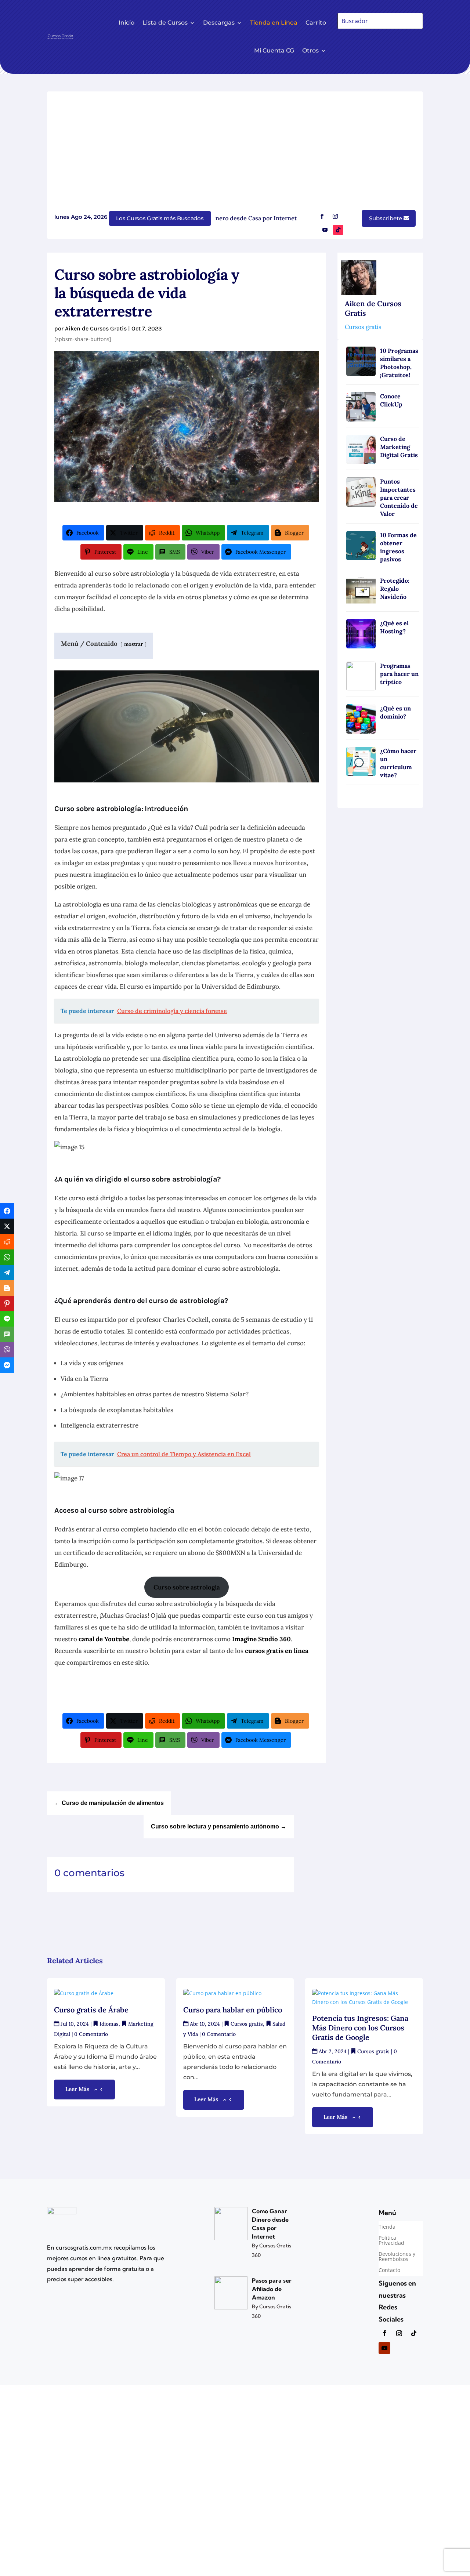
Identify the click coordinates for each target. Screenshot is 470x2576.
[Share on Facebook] (7, 1211)
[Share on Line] (7, 1319)
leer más (77, 2089)
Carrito (316, 23)
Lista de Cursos (165, 23)
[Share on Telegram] (7, 1273)
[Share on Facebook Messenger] (7, 1365)
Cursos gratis (363, 327)
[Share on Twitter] (7, 1226)
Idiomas (109, 2024)
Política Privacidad (391, 2241)
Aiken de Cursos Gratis (96, 328)
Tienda (387, 2227)
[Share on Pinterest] (7, 1303)
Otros (310, 50)
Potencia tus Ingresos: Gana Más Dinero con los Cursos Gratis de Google (360, 2028)
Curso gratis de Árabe (91, 2010)
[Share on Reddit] (7, 1242)
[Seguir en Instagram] (335, 216)
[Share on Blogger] (7, 1288)
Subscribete (386, 218)
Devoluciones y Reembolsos (397, 2257)
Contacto (389, 2271)
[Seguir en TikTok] (338, 230)
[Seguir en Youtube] (325, 230)
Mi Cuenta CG (274, 50)
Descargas (219, 23)
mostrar (133, 644)
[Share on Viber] (7, 1350)
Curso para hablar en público (234, 2010)
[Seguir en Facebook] (322, 216)
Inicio (126, 23)
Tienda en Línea (274, 23)
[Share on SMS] (7, 1334)
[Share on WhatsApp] (7, 1257)
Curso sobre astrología (187, 1587)
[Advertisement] (235, 154)
